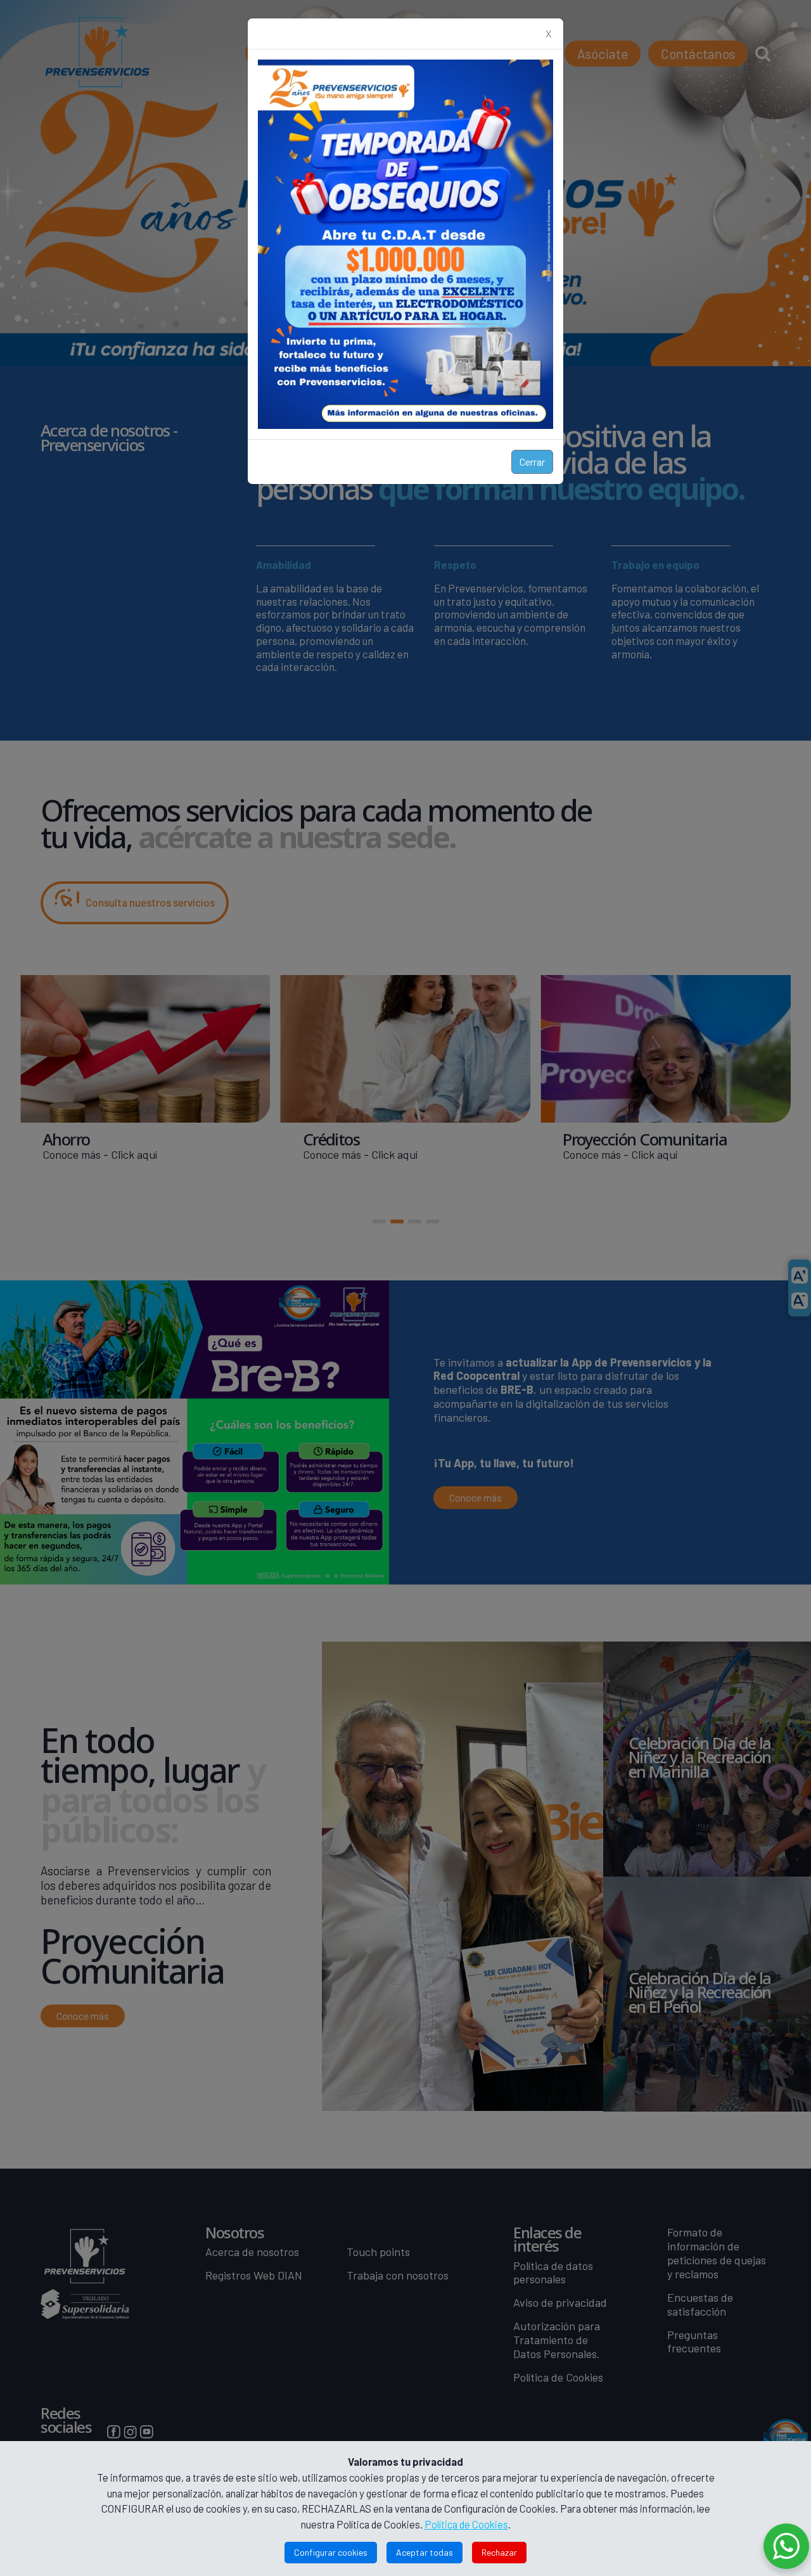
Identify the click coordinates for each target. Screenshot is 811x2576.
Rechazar (499, 2552)
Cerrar (532, 462)
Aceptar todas (425, 2552)
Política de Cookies (466, 2524)
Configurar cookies (331, 2552)
